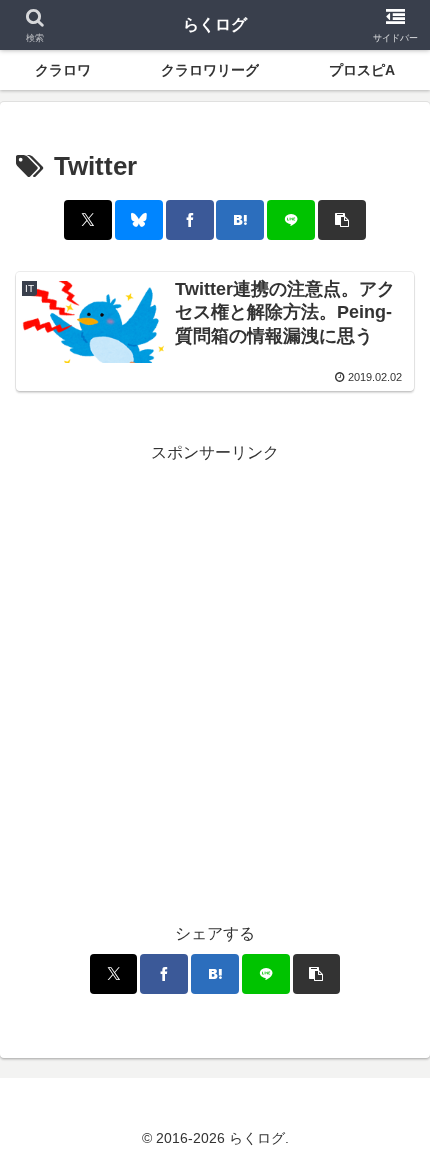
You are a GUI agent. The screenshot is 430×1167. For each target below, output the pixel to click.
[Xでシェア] (88, 220)
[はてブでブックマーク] (240, 220)
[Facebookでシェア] (190, 220)
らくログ (215, 24)
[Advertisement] (215, 683)
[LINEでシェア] (291, 220)
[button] (342, 220)
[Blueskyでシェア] (139, 220)
